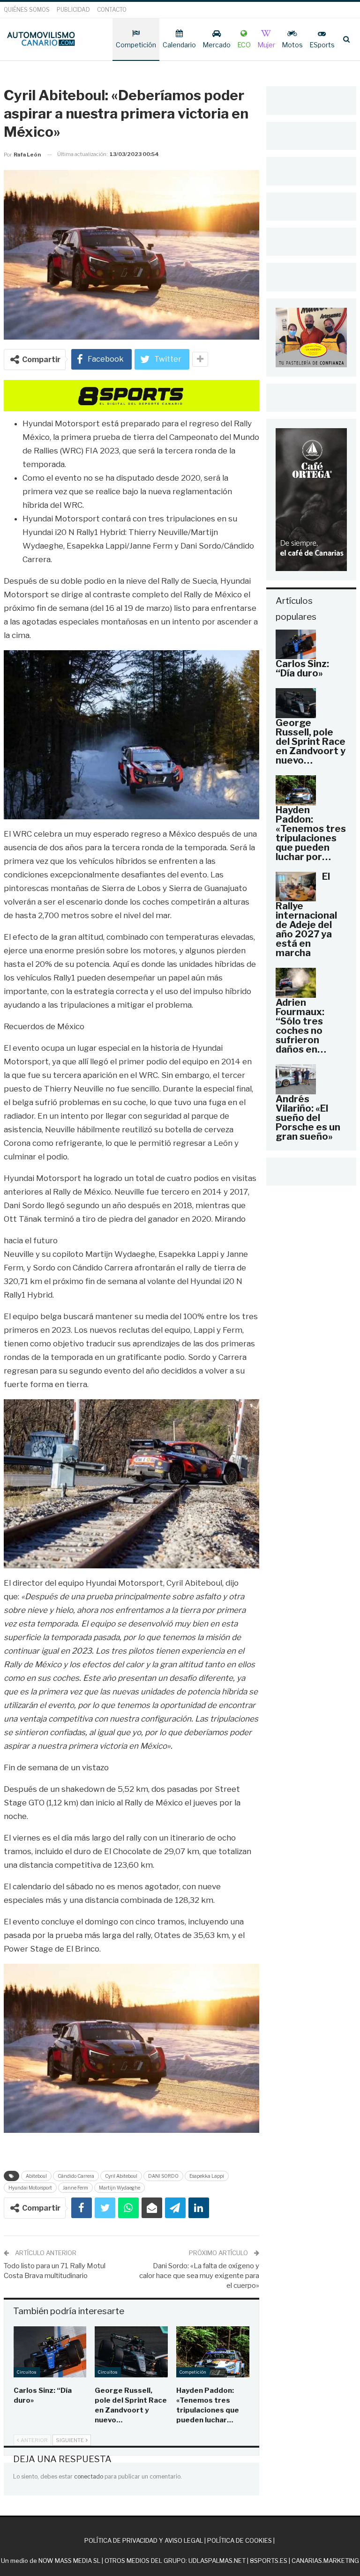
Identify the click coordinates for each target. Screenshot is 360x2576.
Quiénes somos (27, 10)
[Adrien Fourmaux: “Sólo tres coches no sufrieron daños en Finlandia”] (296, 983)
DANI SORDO (163, 2176)
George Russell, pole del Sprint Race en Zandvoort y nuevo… (311, 742)
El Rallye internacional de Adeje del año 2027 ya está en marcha (306, 915)
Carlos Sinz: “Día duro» (302, 668)
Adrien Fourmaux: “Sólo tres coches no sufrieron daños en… (301, 1026)
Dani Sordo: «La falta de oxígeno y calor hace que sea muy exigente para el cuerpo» (199, 2276)
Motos (292, 45)
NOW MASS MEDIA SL (69, 2561)
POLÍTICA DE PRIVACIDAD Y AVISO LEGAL (144, 2540)
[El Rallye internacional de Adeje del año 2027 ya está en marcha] (296, 887)
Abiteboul (36, 2176)
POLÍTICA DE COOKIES (240, 2540)
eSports (322, 45)
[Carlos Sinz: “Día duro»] (50, 2352)
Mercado (217, 45)
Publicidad (73, 10)
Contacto (112, 10)
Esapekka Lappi (207, 2176)
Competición (136, 45)
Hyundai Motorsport (30, 2188)
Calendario (179, 45)
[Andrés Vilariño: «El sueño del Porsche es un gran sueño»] (296, 1079)
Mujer (266, 45)
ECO (244, 45)
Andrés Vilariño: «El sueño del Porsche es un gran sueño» (308, 1118)
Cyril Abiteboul (121, 2176)
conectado (89, 2476)
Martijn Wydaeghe (120, 2188)
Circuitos (27, 2372)
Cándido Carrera (76, 2176)
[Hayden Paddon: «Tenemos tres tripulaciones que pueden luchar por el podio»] (213, 2352)
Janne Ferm (75, 2188)
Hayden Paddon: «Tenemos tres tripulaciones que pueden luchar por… (311, 833)
